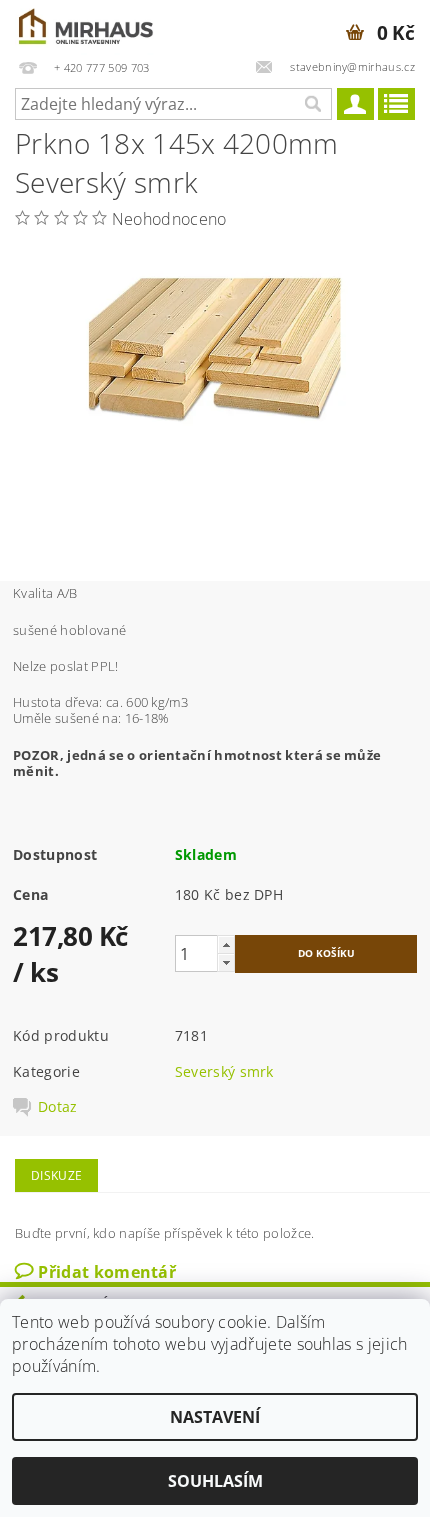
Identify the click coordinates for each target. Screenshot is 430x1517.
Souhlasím (215, 1481)
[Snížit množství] (226, 962)
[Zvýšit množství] (226, 944)
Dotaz (58, 1107)
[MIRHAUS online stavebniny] (87, 26)
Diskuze (56, 1175)
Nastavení (215, 1417)
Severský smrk (224, 1071)
